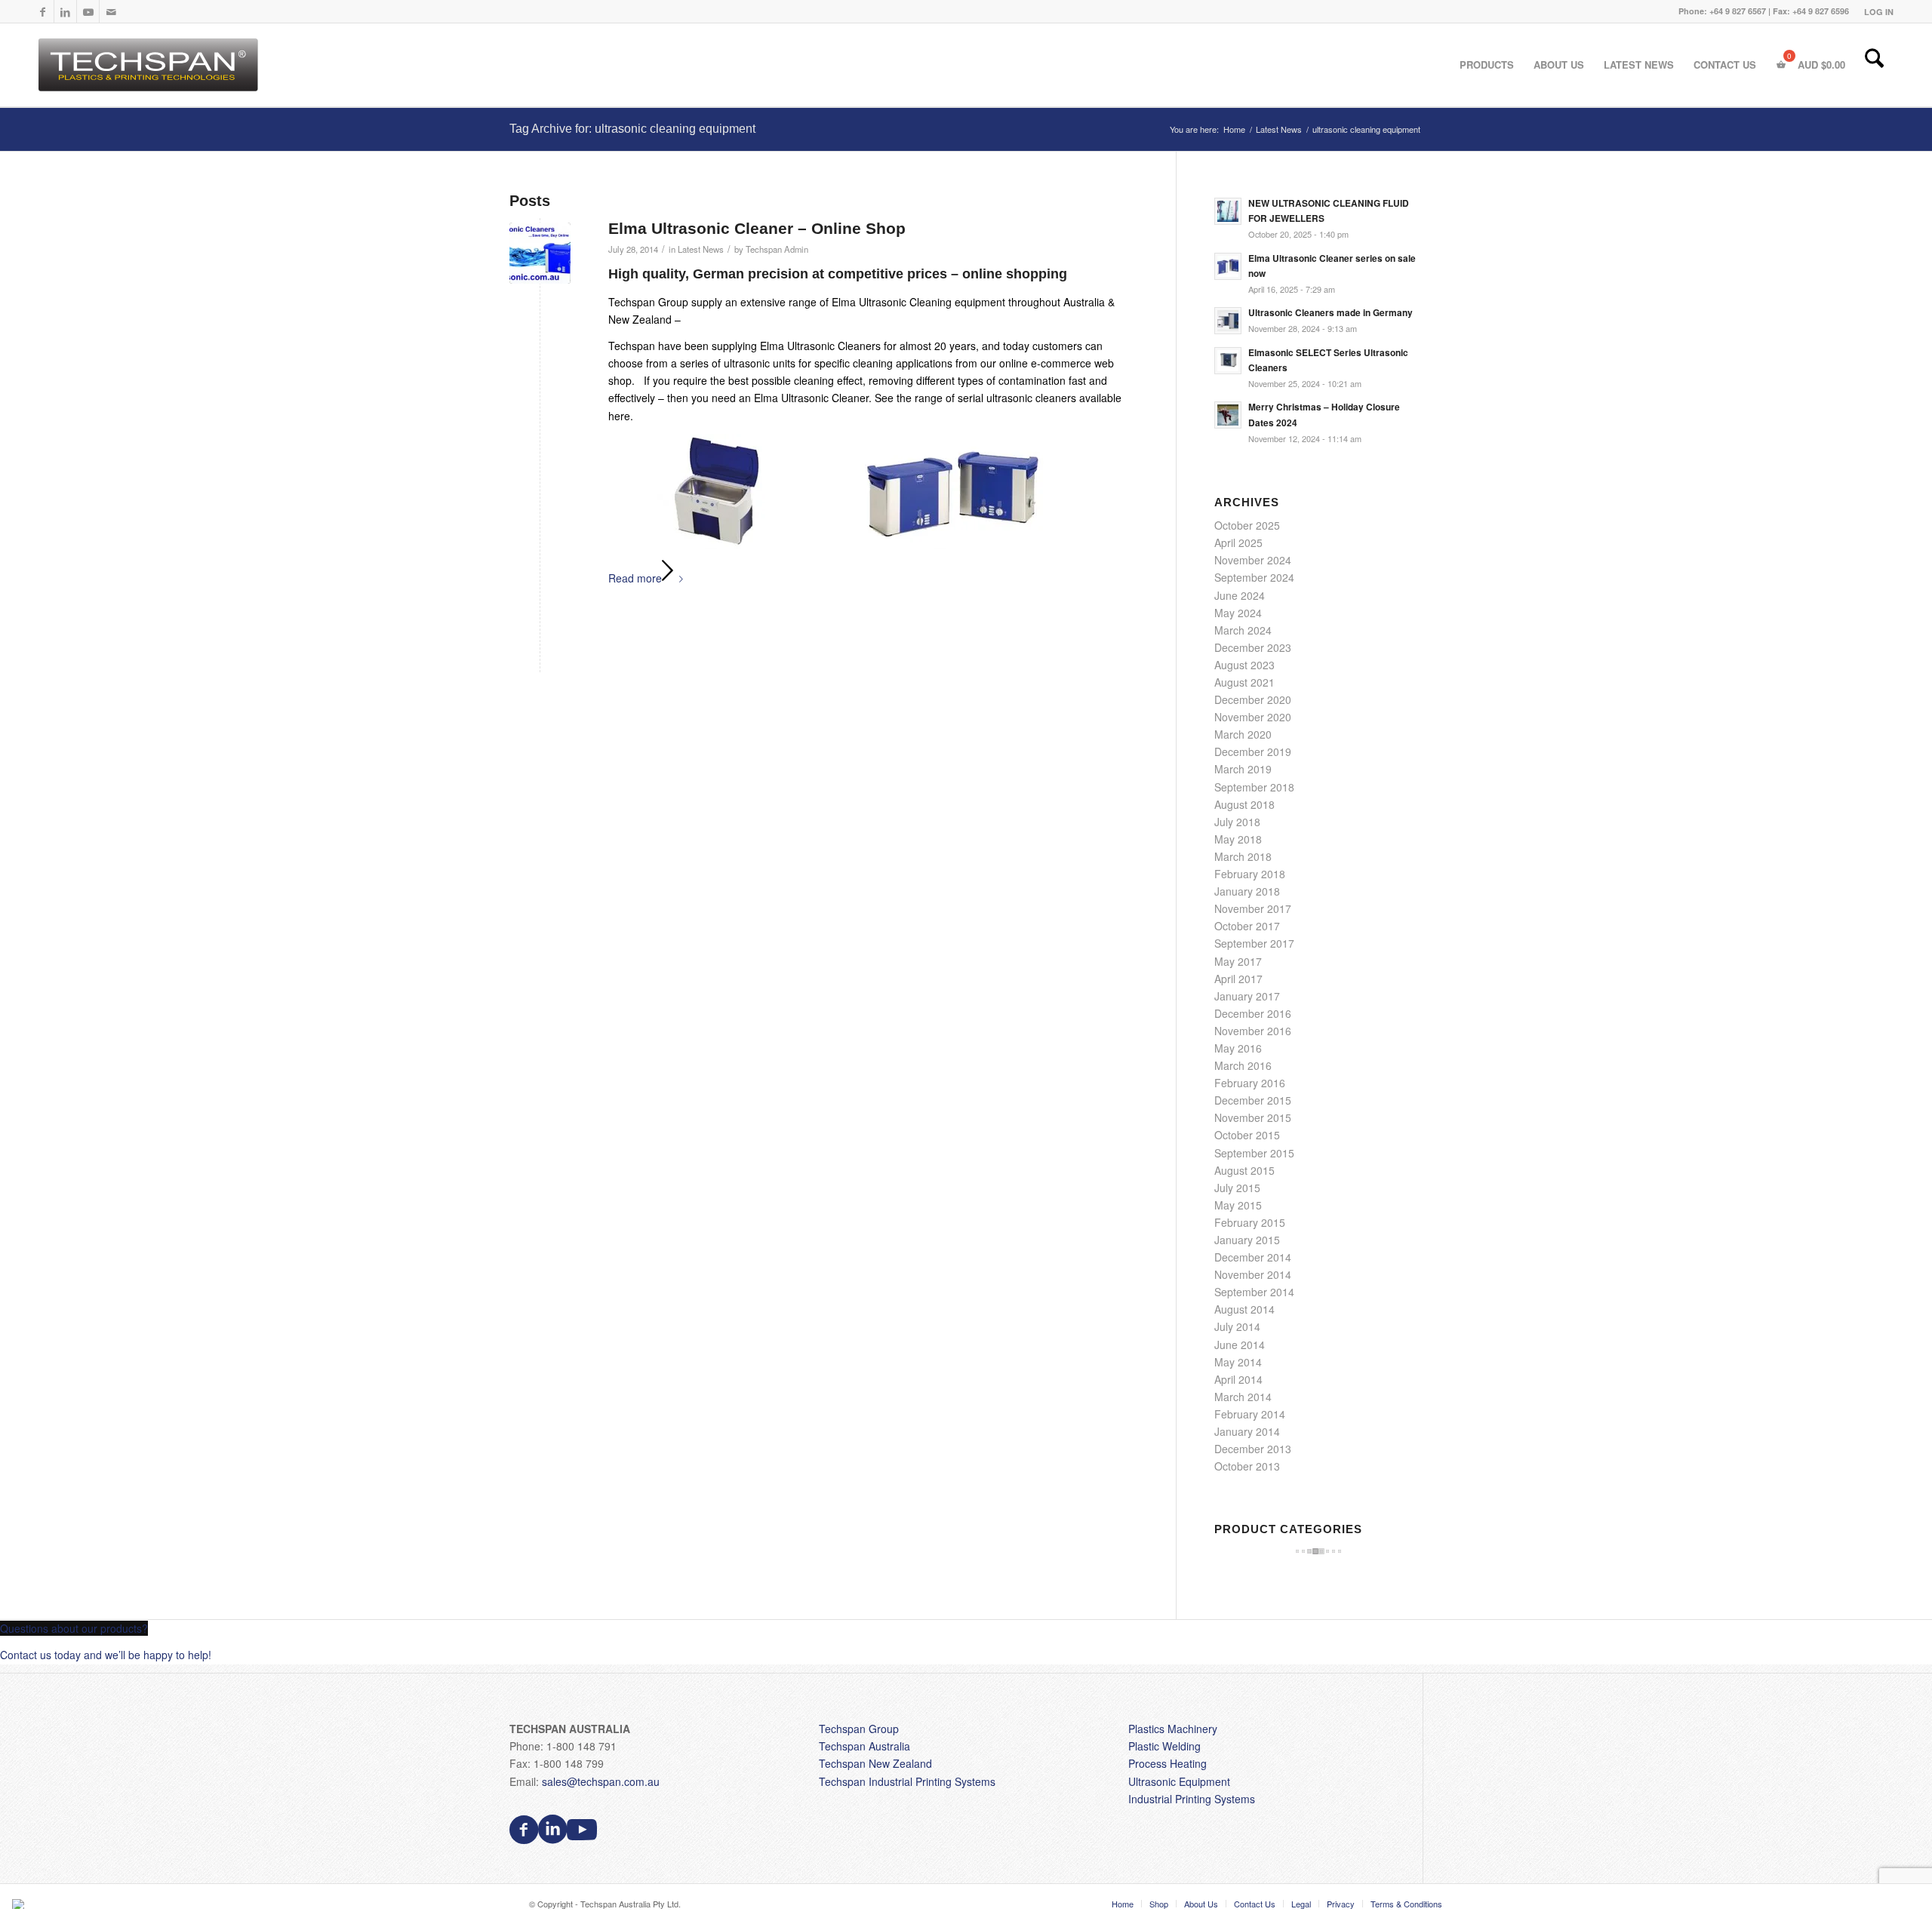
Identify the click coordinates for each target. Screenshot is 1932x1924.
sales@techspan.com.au (601, 1781)
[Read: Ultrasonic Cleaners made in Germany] (1228, 321)
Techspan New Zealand (875, 1763)
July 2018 (1237, 822)
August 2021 (1244, 682)
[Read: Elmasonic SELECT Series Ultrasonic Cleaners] (1228, 361)
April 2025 (1238, 542)
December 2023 (1253, 647)
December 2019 (1253, 751)
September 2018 (1254, 787)
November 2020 (1253, 717)
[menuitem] (1875, 12)
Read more (635, 578)
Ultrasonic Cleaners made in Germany (1331, 313)
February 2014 (1250, 1414)
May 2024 (1238, 613)
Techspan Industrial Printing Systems (907, 1781)
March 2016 (1243, 1065)
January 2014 (1247, 1431)
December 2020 (1253, 699)
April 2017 (1238, 979)
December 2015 (1253, 1100)
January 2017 (1247, 996)
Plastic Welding (1164, 1746)
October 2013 (1247, 1466)
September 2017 (1254, 943)
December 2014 (1253, 1257)
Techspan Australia (864, 1746)
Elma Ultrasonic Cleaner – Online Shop (757, 228)
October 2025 (1247, 525)
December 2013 (1253, 1449)
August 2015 (1244, 1170)
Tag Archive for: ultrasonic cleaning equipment (632, 129)
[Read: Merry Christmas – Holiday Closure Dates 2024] (1228, 415)
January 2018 (1247, 891)
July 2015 (1237, 1188)
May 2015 (1238, 1205)
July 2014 (1237, 1326)
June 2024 (1240, 595)
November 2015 (1253, 1117)
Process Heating (1168, 1763)
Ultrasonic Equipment (1179, 1781)
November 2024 (1253, 560)
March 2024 (1243, 630)
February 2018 (1250, 874)
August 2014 (1244, 1309)
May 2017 (1238, 961)
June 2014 (1240, 1345)
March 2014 (1243, 1397)
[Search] (1874, 65)
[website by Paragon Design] (20, 1904)
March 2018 (1243, 856)
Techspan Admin (777, 249)
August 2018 (1244, 804)
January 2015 (1247, 1240)
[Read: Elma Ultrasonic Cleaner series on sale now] (1228, 266)
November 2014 (1253, 1274)
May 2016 (1238, 1048)
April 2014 (1238, 1379)
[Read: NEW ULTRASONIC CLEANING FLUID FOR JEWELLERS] (1228, 211)
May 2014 (1238, 1362)
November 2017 (1253, 908)
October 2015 (1247, 1135)
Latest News (701, 249)
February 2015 (1250, 1222)
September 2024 (1254, 577)
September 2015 (1254, 1153)
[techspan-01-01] (150, 65)
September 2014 (1254, 1292)
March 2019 (1243, 769)
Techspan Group (859, 1729)
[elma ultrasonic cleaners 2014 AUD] (540, 253)
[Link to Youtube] (88, 11)
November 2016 (1253, 1031)
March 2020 (1243, 734)
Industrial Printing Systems (1192, 1799)
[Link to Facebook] (43, 11)
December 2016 (1253, 1013)
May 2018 (1238, 839)
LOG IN (1879, 12)
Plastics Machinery (1173, 1729)
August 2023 (1244, 665)
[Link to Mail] (111, 11)
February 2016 (1250, 1083)
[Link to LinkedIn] (65, 11)
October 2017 (1247, 926)
